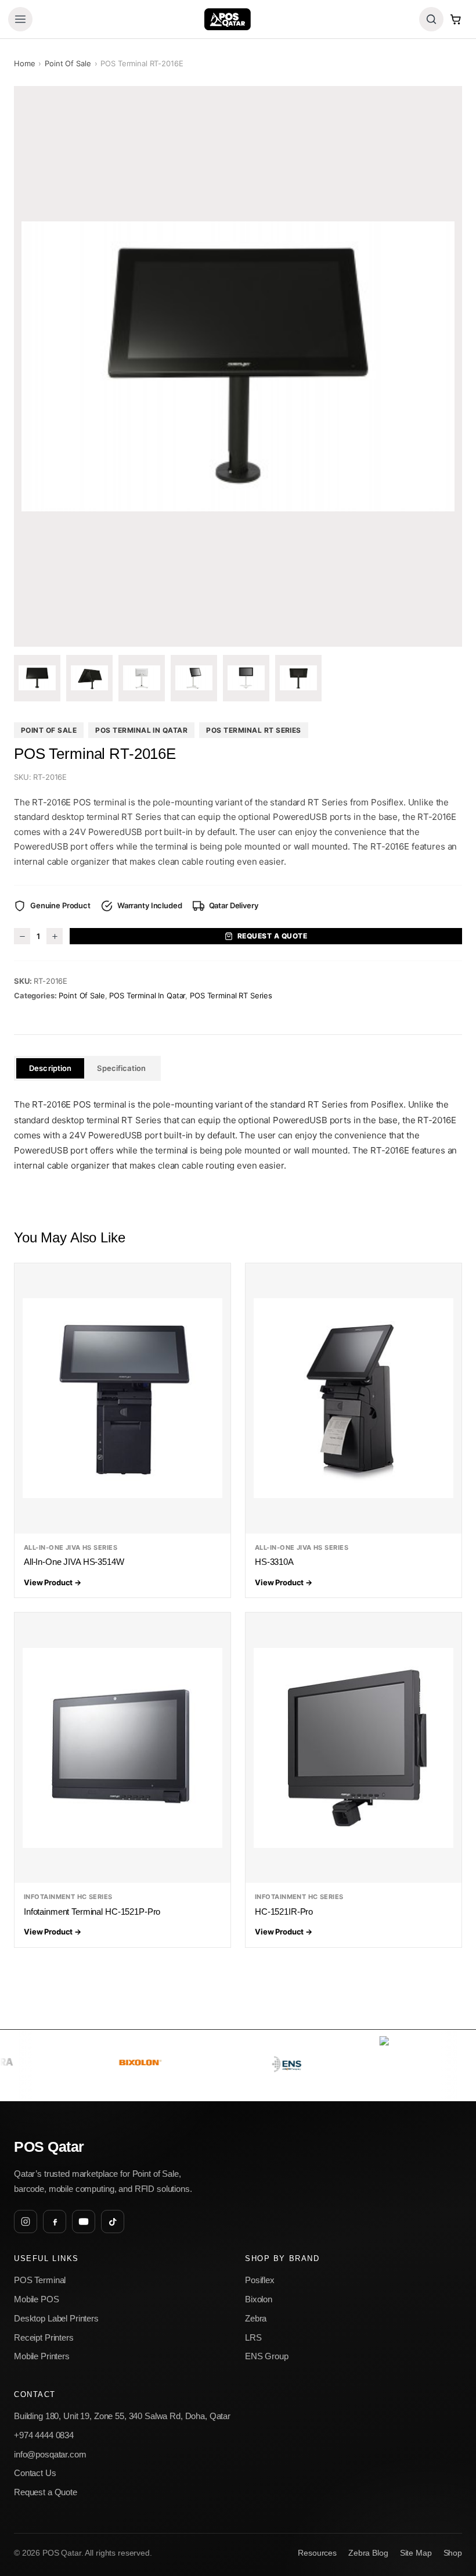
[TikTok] (113, 2222)
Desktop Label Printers (56, 2318)
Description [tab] (50, 1068)
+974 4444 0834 (44, 2435)
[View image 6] (298, 678)
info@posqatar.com (50, 2454)
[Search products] (431, 19)
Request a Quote (272, 936)
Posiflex (260, 2280)
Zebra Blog (368, 2553)
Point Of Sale (68, 63)
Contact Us (35, 2473)
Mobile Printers (42, 2356)
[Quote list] (456, 19)
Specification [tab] (121, 1068)
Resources (317, 2553)
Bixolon (259, 2299)
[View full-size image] (238, 366)
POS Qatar (49, 2147)
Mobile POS (37, 2299)
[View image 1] (37, 678)
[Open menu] (20, 19)
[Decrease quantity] (22, 936)
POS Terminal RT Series (254, 730)
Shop (453, 2553)
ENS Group (267, 2356)
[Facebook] (55, 2222)
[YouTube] (84, 2222)
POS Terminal (40, 2280)
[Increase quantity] (55, 936)
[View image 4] (194, 678)
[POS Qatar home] (227, 19)
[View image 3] (142, 678)
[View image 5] (246, 678)
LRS (253, 2337)
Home (24, 63)
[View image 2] (89, 678)
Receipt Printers (44, 2337)
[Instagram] (26, 2222)
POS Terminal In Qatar (141, 730)
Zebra (256, 2318)
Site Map (416, 2553)
